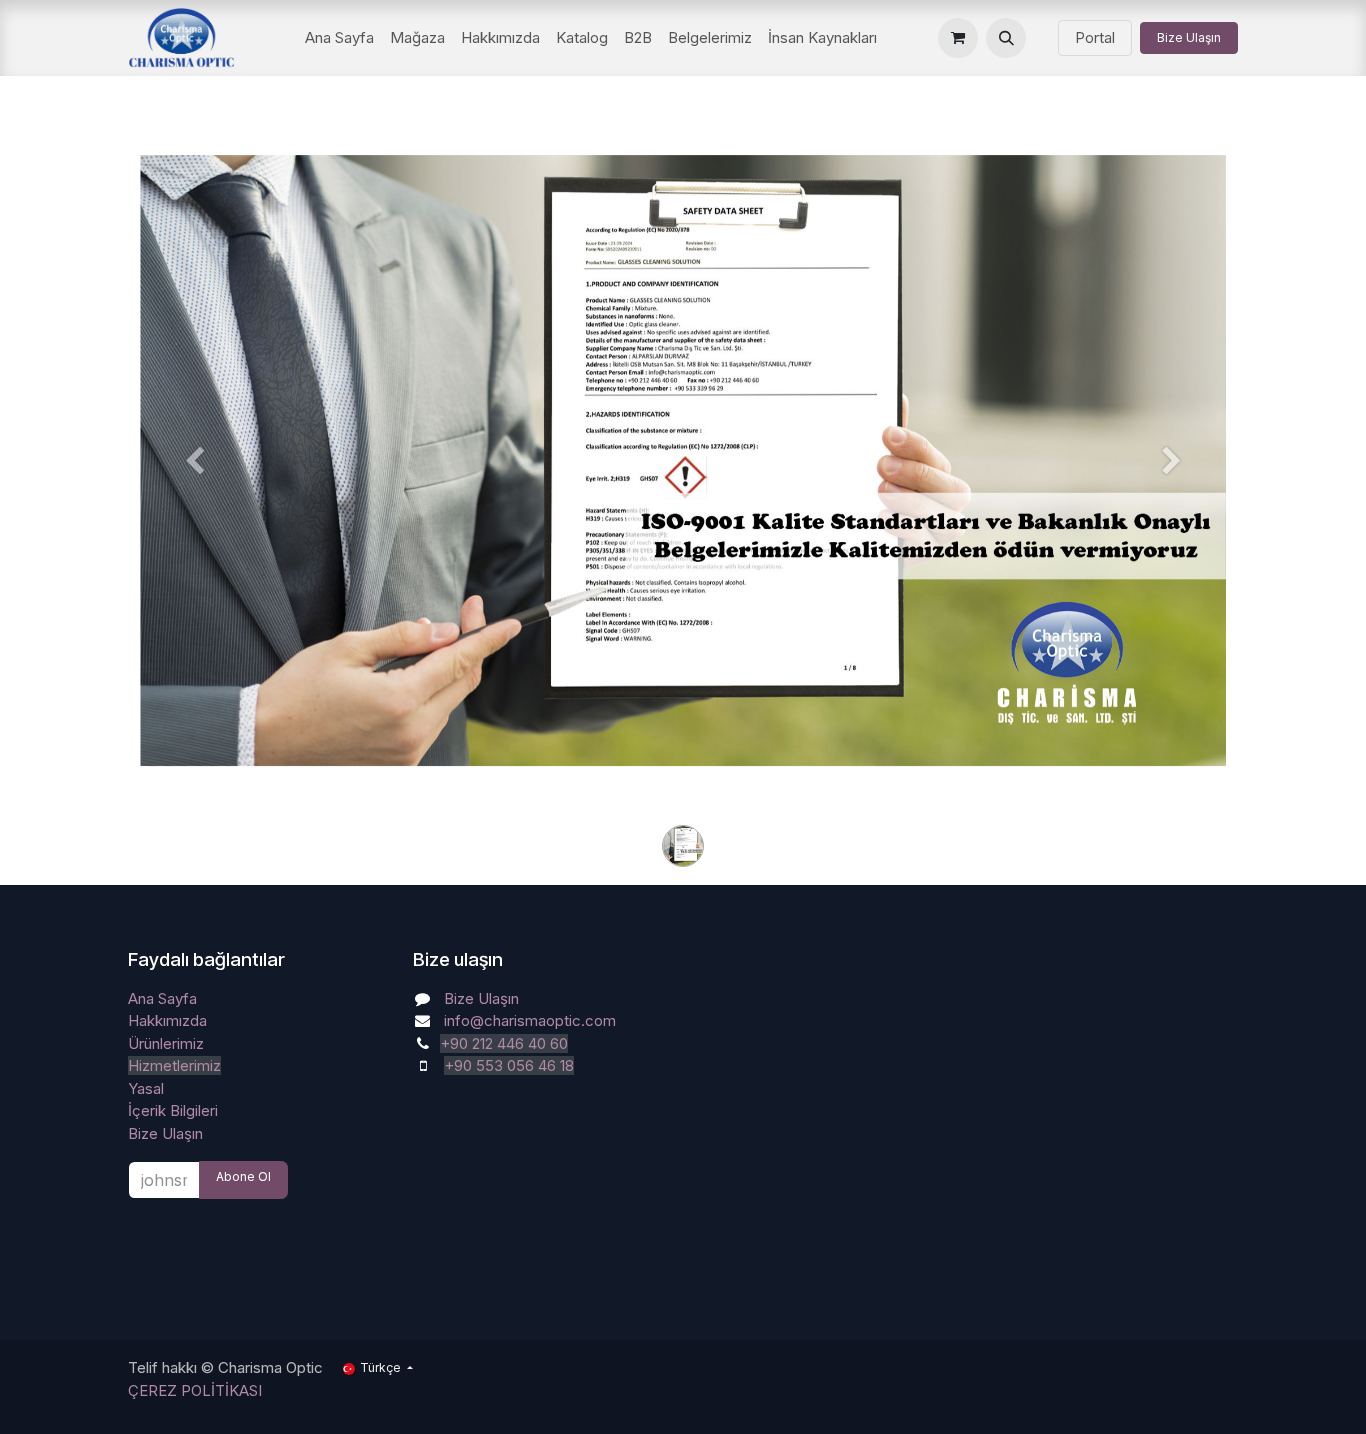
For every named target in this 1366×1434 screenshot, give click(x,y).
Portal (1095, 37)
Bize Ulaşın (1189, 37)
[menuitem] (339, 38)
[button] (1006, 38)
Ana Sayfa (162, 998)
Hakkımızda (167, 1020)
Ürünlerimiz (166, 1043)
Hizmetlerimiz (174, 1065)
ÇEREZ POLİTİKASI (195, 1390)
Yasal (146, 1088)
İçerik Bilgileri (173, 1110)
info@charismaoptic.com (530, 1020)
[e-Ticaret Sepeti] (958, 38)
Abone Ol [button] (243, 1176)
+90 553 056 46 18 (509, 1065)
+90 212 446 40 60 (504, 1043)
